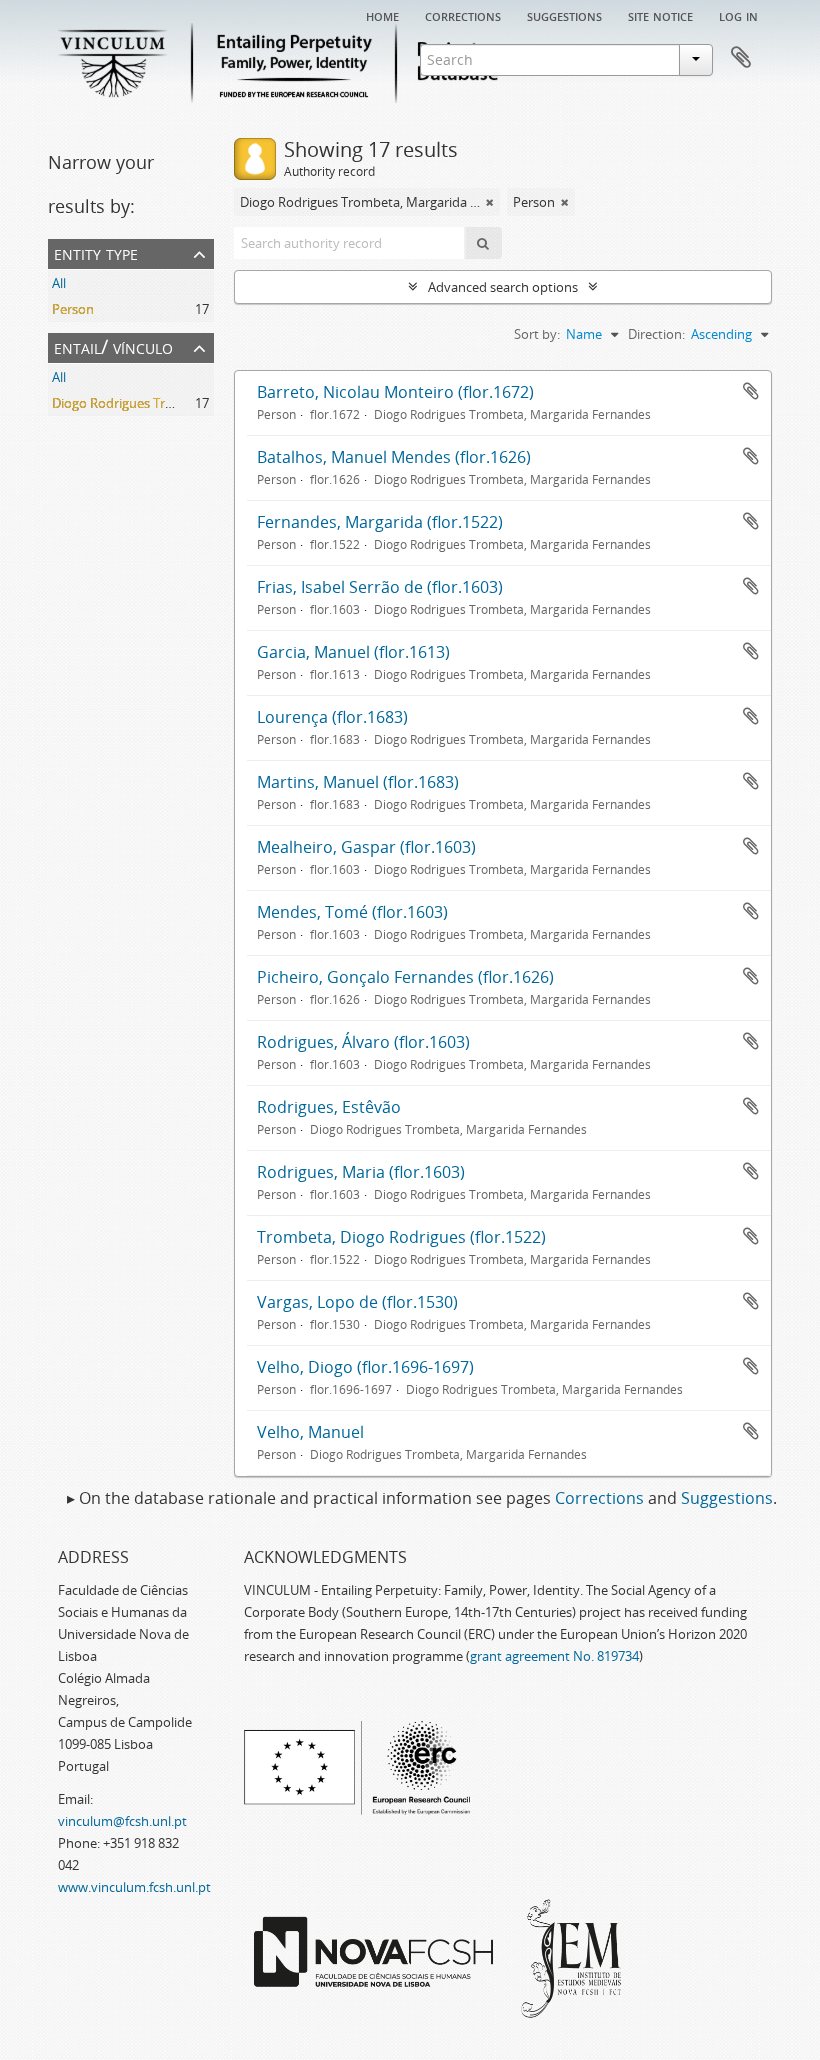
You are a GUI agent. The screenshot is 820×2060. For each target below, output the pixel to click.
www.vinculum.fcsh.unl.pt (134, 1887)
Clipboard (741, 58)
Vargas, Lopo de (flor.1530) (357, 1302)
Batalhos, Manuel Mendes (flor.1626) (394, 457)
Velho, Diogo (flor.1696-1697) (365, 1367)
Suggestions (564, 15)
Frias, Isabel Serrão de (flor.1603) (380, 587)
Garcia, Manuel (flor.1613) (353, 652)
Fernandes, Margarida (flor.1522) (380, 522)
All (59, 283)
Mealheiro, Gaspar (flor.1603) (366, 847)
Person (73, 309)
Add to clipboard (751, 391)
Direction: (656, 334)
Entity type (96, 252)
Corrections (463, 15)
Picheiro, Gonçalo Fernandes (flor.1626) (405, 977)
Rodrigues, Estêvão (329, 1107)
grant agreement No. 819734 (554, 1656)
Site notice (660, 15)
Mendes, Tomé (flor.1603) (352, 912)
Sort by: (537, 334)
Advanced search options (503, 287)
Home (382, 15)
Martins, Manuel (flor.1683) (358, 782)
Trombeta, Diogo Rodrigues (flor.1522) (401, 1237)
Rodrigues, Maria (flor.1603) (361, 1172)
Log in (738, 15)
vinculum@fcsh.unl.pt (122, 1821)
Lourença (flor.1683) (332, 717)
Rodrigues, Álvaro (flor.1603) (363, 1042)
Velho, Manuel (310, 1432)
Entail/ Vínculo (113, 346)
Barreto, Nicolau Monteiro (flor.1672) (395, 392)
